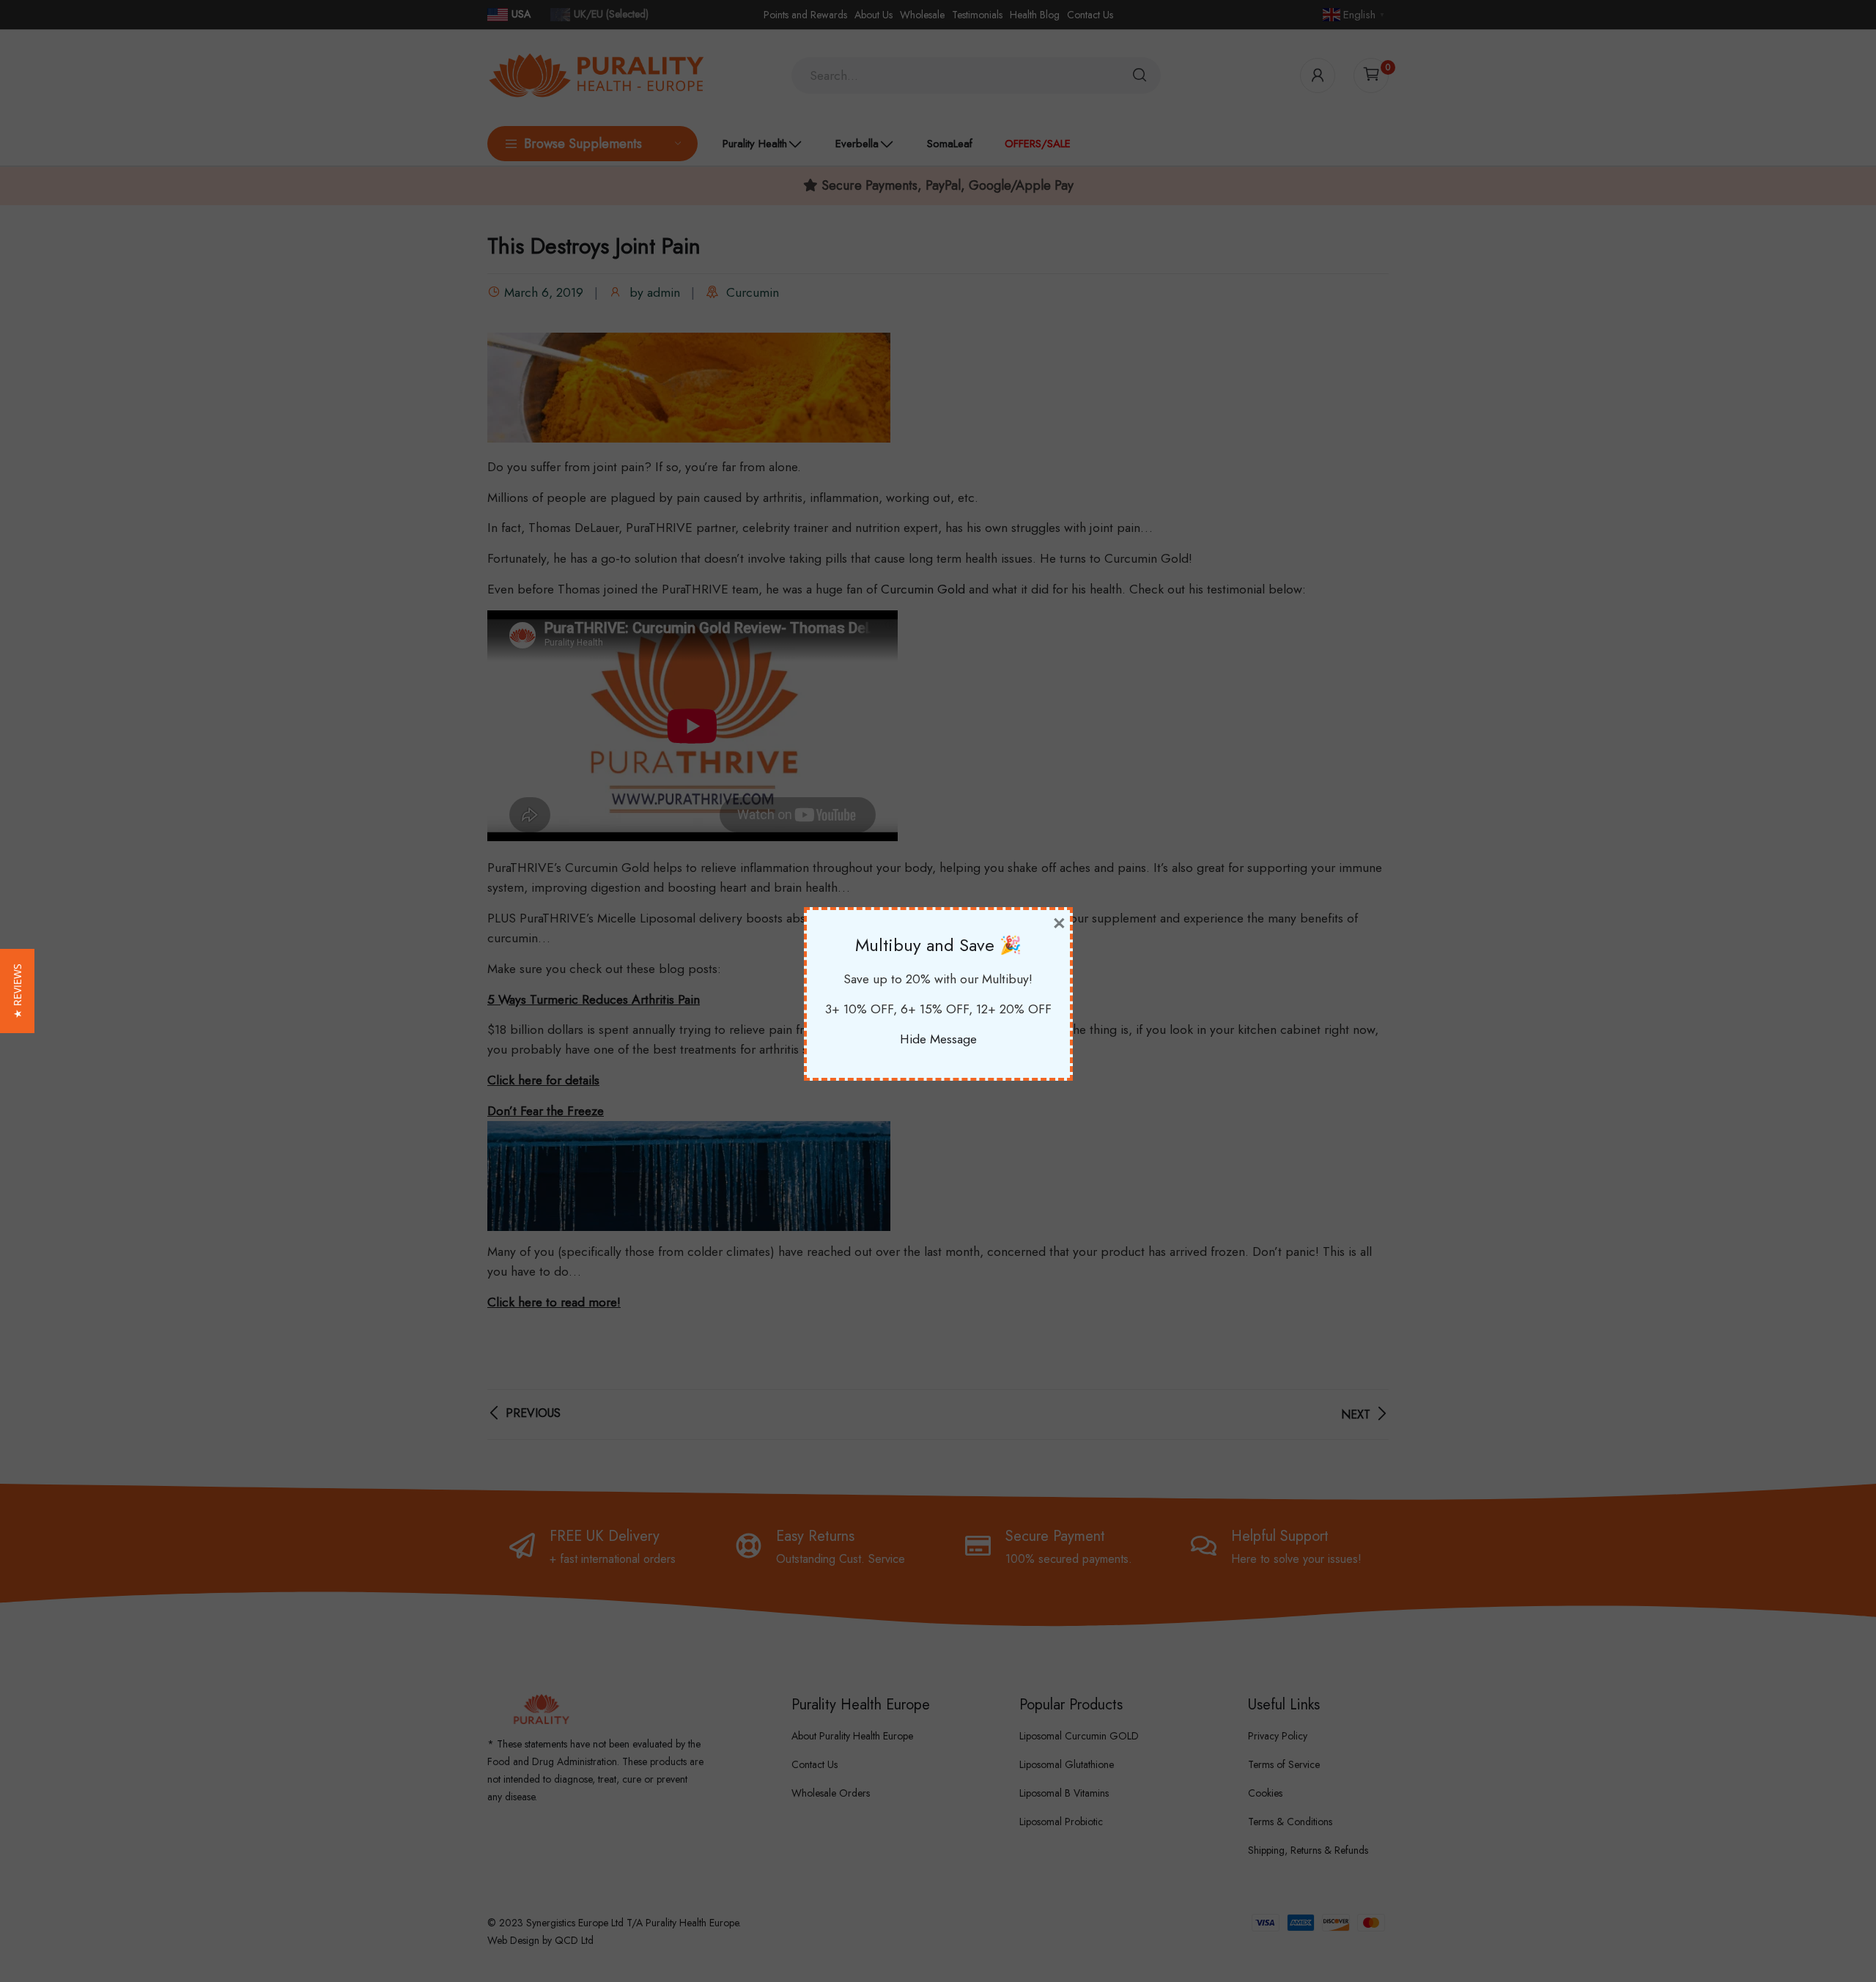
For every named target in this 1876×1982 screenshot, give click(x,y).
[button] (17, 991)
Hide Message (938, 1039)
